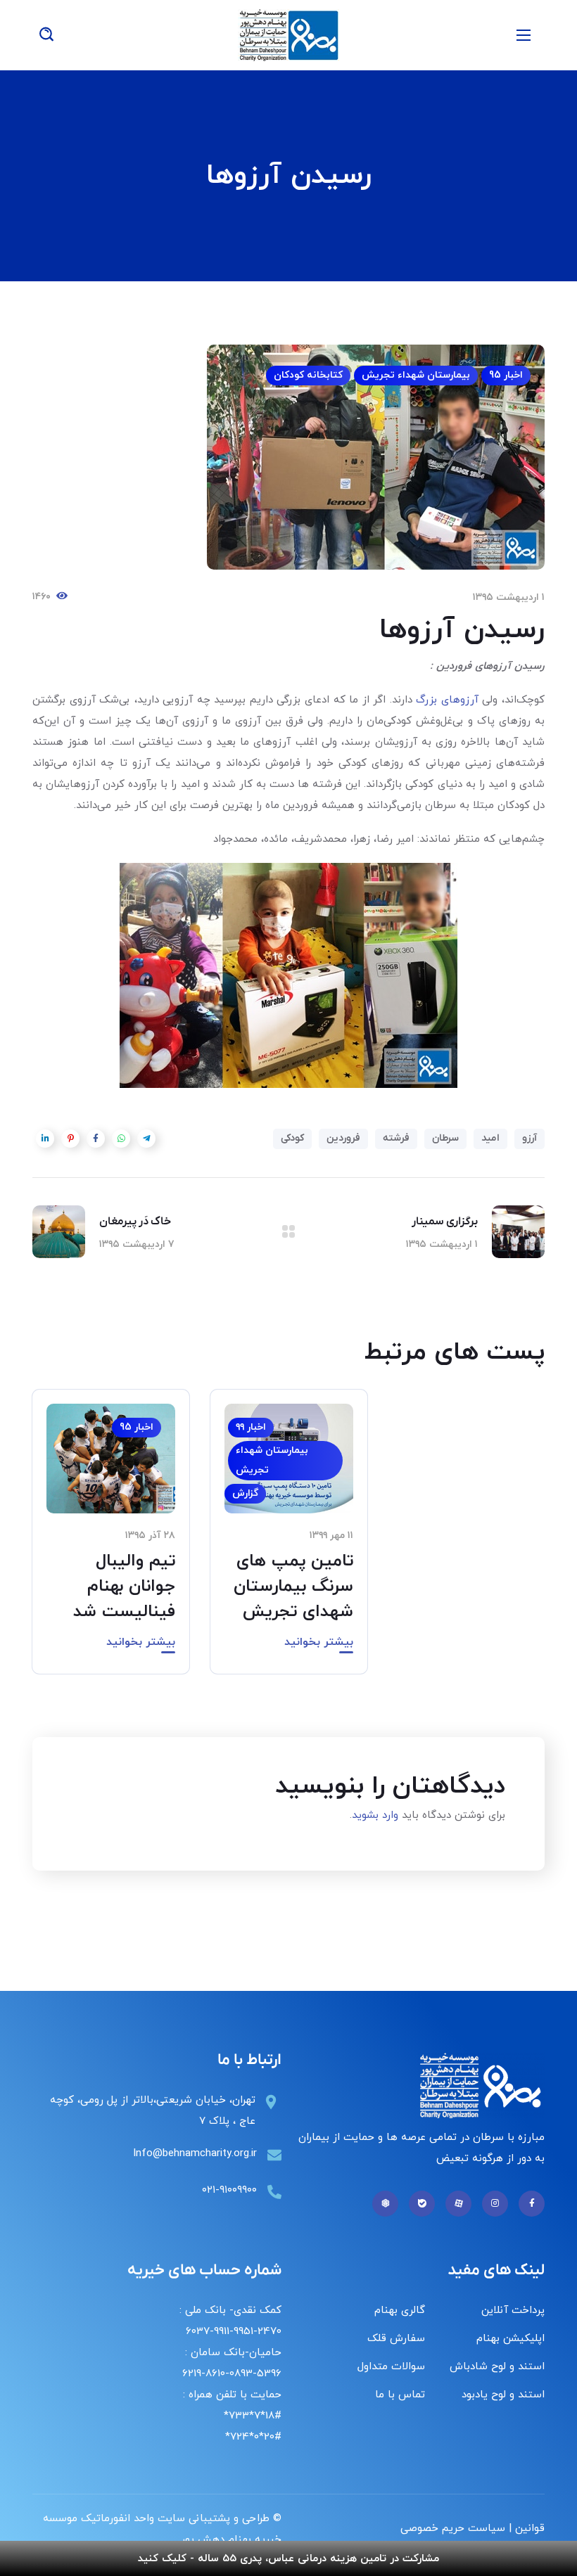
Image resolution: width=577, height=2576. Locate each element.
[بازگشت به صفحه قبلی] (288, 1231)
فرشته (396, 1138)
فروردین (343, 1138)
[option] (289, 1542)
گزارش (245, 1493)
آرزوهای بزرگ (447, 700)
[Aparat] (458, 2204)
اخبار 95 (506, 375)
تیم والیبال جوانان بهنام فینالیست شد (124, 1587)
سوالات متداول (391, 2367)
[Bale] (422, 2204)
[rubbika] (385, 2204)
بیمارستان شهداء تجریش (416, 375)
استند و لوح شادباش (497, 2367)
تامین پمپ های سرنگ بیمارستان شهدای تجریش (293, 1587)
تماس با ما (400, 2395)
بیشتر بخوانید (319, 1642)
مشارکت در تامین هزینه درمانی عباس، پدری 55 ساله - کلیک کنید (288, 2559)
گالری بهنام (400, 2311)
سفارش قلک (396, 2339)
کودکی (292, 1138)
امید (490, 1138)
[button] (46, 35)
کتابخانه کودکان (308, 375)
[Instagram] (495, 2204)
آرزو (530, 1138)
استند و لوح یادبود (503, 2395)
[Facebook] (532, 2204)
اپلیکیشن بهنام (511, 2339)
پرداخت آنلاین (513, 2311)
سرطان (445, 1138)
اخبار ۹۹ (251, 1427)
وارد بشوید (375, 1815)
